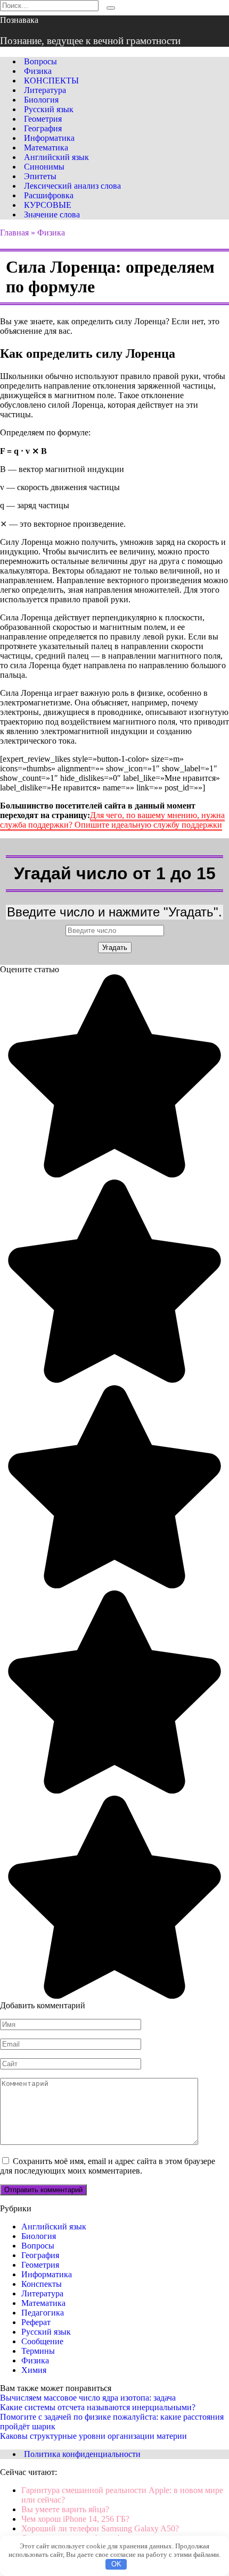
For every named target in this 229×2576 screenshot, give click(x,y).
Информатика (49, 138)
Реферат (36, 2322)
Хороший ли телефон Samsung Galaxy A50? (100, 2528)
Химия (34, 2370)
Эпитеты (40, 176)
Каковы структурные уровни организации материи (93, 2436)
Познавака (19, 20)
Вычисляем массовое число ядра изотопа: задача (88, 2398)
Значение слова (52, 214)
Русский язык (49, 109)
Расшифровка (49, 195)
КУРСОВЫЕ (48, 205)
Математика (46, 148)
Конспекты (42, 2284)
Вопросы (40, 61)
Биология (41, 100)
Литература (45, 90)
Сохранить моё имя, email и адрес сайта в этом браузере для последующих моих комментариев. (108, 2166)
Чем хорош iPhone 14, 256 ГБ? (75, 2519)
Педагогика (43, 2313)
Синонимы (44, 167)
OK (116, 2564)
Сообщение (42, 2341)
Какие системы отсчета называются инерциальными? (98, 2407)
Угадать (115, 948)
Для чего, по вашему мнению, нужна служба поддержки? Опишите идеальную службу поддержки (112, 820)
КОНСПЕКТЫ (51, 81)
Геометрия (43, 119)
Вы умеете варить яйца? (65, 2509)
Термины (38, 2351)
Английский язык (56, 157)
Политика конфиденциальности (82, 2454)
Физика (38, 71)
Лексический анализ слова (72, 186)
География (43, 128)
